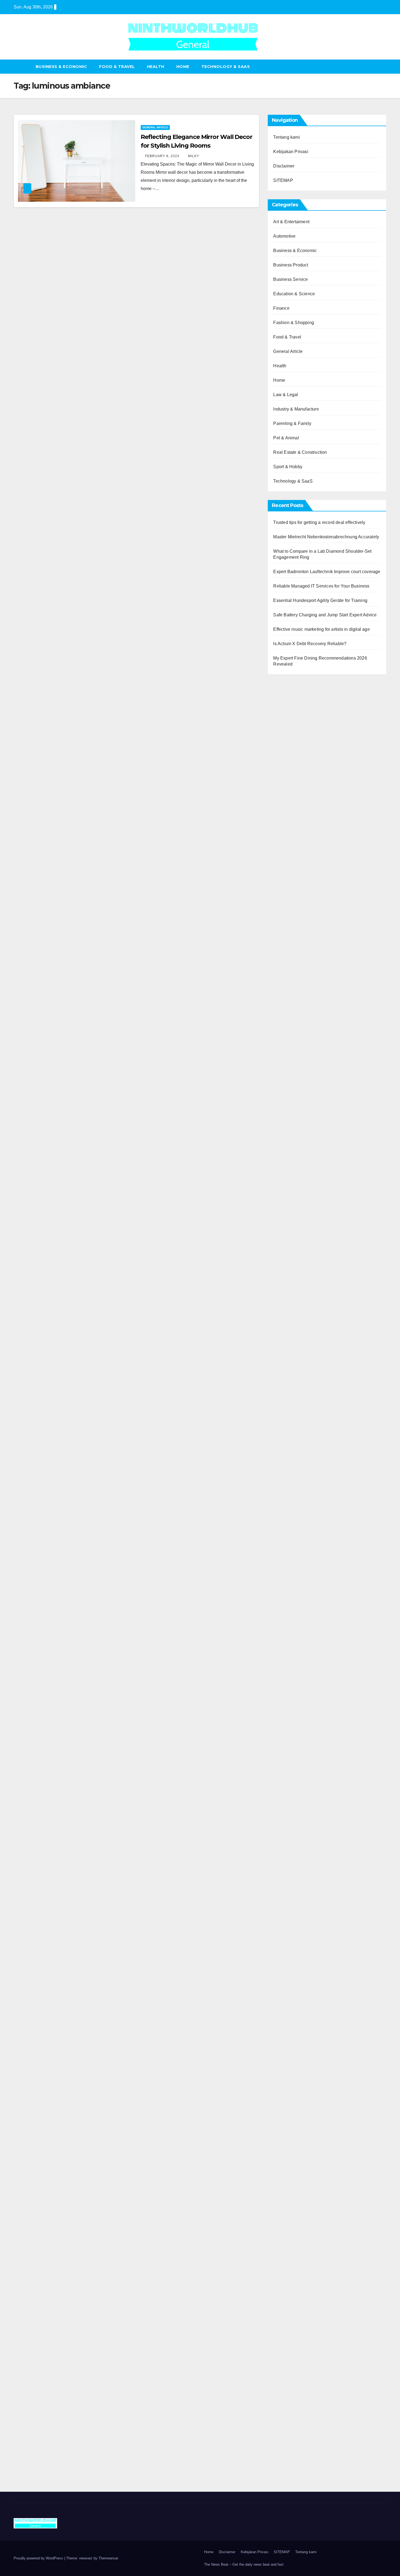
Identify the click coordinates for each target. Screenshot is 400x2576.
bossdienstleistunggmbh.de (300, 842)
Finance (281, 308)
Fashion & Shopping (294, 323)
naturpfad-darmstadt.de (296, 875)
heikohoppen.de (289, 1277)
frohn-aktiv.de (286, 1057)
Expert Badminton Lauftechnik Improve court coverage (327, 572)
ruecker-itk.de (286, 1662)
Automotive (284, 236)
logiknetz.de (285, 785)
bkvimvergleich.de (291, 1130)
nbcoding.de (285, 951)
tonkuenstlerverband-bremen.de (304, 2382)
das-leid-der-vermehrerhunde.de (304, 1752)
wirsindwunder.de (290, 959)
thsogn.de (283, 2268)
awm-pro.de (285, 899)
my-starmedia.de (289, 1687)
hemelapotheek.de (291, 1261)
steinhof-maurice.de (292, 1410)
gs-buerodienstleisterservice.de (303, 1187)
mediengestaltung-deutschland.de (306, 818)
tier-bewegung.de (290, 1369)
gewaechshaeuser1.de (295, 1203)
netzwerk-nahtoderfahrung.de (301, 1719)
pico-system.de (288, 1768)
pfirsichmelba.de (289, 2203)
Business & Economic (61, 67)
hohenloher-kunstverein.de (299, 1999)
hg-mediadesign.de (292, 1155)
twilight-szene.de (290, 1671)
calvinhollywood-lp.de (294, 1942)
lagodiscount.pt (288, 720)
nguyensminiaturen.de (295, 2154)
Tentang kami (286, 137)
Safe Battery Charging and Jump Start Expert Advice (325, 615)
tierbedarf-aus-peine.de (296, 1909)
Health (156, 67)
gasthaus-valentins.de (294, 1556)
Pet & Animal (286, 438)
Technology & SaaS (226, 67)
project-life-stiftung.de (294, 2399)
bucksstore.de (287, 1401)
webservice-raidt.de (292, 2105)
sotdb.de (281, 1048)
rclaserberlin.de (288, 891)
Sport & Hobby (288, 467)
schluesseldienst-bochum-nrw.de (305, 1507)
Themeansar (108, 2558)
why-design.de (287, 1228)
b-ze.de (280, 1828)
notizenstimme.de (290, 769)
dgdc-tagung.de (288, 1613)
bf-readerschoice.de (292, 2007)
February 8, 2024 (163, 156)
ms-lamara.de (286, 1008)
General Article (155, 127)
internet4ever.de (289, 2064)
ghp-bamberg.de (289, 1483)
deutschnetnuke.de (292, 1901)
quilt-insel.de (286, 1220)
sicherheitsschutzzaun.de (298, 1081)
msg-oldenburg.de (291, 2170)
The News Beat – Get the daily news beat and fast (244, 2564)
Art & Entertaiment (291, 222)
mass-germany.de (290, 1089)
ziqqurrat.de (285, 834)
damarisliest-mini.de (293, 1491)
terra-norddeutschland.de (297, 2040)
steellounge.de (287, 753)
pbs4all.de (283, 1516)
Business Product (291, 265)
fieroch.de (283, 1114)
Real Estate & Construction (300, 452)
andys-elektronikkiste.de (297, 826)
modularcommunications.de (300, 1442)
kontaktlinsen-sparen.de (296, 1958)
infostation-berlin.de (292, 1320)
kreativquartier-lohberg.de (298, 2195)
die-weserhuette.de (292, 1966)
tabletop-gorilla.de (291, 1630)
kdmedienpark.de (290, 1212)
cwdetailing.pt (287, 745)
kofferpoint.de (286, 1974)
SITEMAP (283, 180)
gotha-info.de (286, 2342)
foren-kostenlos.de (291, 2015)
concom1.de (285, 2244)
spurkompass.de (289, 777)
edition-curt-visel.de (292, 1032)
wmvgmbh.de (286, 2235)
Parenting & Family (292, 423)
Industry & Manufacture (296, 409)
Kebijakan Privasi (291, 152)
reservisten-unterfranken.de (300, 934)
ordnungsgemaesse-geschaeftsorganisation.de (319, 1450)
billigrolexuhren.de (291, 1679)
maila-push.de (287, 983)
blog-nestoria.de (289, 1024)
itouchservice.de (289, 2284)
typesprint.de (286, 1820)
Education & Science (294, 294)
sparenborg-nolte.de (293, 1352)
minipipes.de (286, 1524)
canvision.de (285, 1000)
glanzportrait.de (288, 1793)
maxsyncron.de (288, 1893)
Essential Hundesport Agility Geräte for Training (320, 600)
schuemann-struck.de (294, 2056)
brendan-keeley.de (291, 867)
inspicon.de (284, 2407)
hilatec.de (283, 942)
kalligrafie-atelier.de (292, 2456)
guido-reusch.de (289, 1934)
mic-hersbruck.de (290, 1573)
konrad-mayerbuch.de (294, 1499)
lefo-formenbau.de (291, 859)
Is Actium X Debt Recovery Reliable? (310, 644)
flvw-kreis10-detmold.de (296, 1736)
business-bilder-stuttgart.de (299, 2301)
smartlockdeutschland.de (297, 1597)
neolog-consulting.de (293, 1622)
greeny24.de (285, 1016)
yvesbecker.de (287, 1777)
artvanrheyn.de (288, 1377)
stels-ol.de (283, 1983)
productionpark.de (291, 1106)
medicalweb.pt (287, 712)
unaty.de (281, 793)
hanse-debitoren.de (292, 1138)
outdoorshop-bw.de (292, 1236)
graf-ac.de (283, 802)
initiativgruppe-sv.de (293, 1361)
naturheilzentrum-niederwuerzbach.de (310, 1926)
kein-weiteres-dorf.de (293, 1877)
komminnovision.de (292, 1328)
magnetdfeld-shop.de (294, 967)
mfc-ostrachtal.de (290, 2146)
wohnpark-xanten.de (293, 1195)
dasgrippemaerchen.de (296, 2219)
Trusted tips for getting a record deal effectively (319, 522)
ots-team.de (284, 1418)
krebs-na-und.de (289, 2023)
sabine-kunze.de (289, 2162)
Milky (194, 156)
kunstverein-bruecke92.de (298, 1760)
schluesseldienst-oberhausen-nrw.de (309, 1728)
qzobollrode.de (288, 2423)
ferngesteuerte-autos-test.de (300, 1605)
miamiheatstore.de (291, 1581)
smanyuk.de (285, 1040)
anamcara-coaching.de (295, 1638)
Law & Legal (286, 395)
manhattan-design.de (294, 2211)
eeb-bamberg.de (289, 2072)
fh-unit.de (282, 883)
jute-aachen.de (288, 1917)
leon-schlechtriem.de (293, 1293)
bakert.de (282, 1163)
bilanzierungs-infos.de (295, 1393)
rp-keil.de (282, 926)
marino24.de (285, 1548)
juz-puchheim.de (289, 1695)
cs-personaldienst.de (293, 1252)
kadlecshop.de (287, 991)
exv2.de (281, 1703)
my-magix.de (286, 1097)
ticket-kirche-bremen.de (296, 1785)
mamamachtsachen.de (295, 1654)
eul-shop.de (285, 2187)
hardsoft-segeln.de (291, 1073)
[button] (383, 66)
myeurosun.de (287, 851)
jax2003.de (284, 1426)
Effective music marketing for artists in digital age (321, 629)
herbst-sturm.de (288, 2390)
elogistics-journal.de (293, 1711)
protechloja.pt (286, 704)
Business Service (290, 279)
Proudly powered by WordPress (39, 2558)
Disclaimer (284, 166)
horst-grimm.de (288, 1146)
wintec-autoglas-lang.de (296, 1065)
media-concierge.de (292, 2374)
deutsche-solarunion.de (296, 810)
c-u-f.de (280, 2366)
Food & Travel (117, 67)
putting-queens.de (291, 1244)
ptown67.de (284, 1885)
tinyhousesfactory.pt (292, 736)
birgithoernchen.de (291, 1269)
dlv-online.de (286, 1540)
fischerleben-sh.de (291, 1467)
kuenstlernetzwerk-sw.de (297, 1475)
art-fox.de (282, 975)
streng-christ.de (288, 1564)
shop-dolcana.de (289, 2252)
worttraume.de (287, 761)
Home (183, 67)
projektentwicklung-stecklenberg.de (307, 1434)
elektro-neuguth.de (291, 2227)
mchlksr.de (284, 1336)
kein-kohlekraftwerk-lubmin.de (302, 1868)
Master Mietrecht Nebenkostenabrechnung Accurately (326, 537)
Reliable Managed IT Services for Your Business (321, 586)
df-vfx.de (281, 2032)
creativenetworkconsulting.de (301, 1179)
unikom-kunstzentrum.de (297, 1344)
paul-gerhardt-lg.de (292, 2260)
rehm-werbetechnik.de (295, 1171)
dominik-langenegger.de (297, 1532)
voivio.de (282, 1852)
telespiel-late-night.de (294, 2121)
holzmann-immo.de (292, 2415)
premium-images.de (292, 1385)
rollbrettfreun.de (288, 1860)
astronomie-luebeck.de (295, 1836)
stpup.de (281, 2097)
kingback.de (285, 1285)
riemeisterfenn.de (290, 1744)
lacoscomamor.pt (290, 728)
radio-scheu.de (288, 1122)
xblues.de (283, 2309)
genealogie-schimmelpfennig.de (304, 2048)
